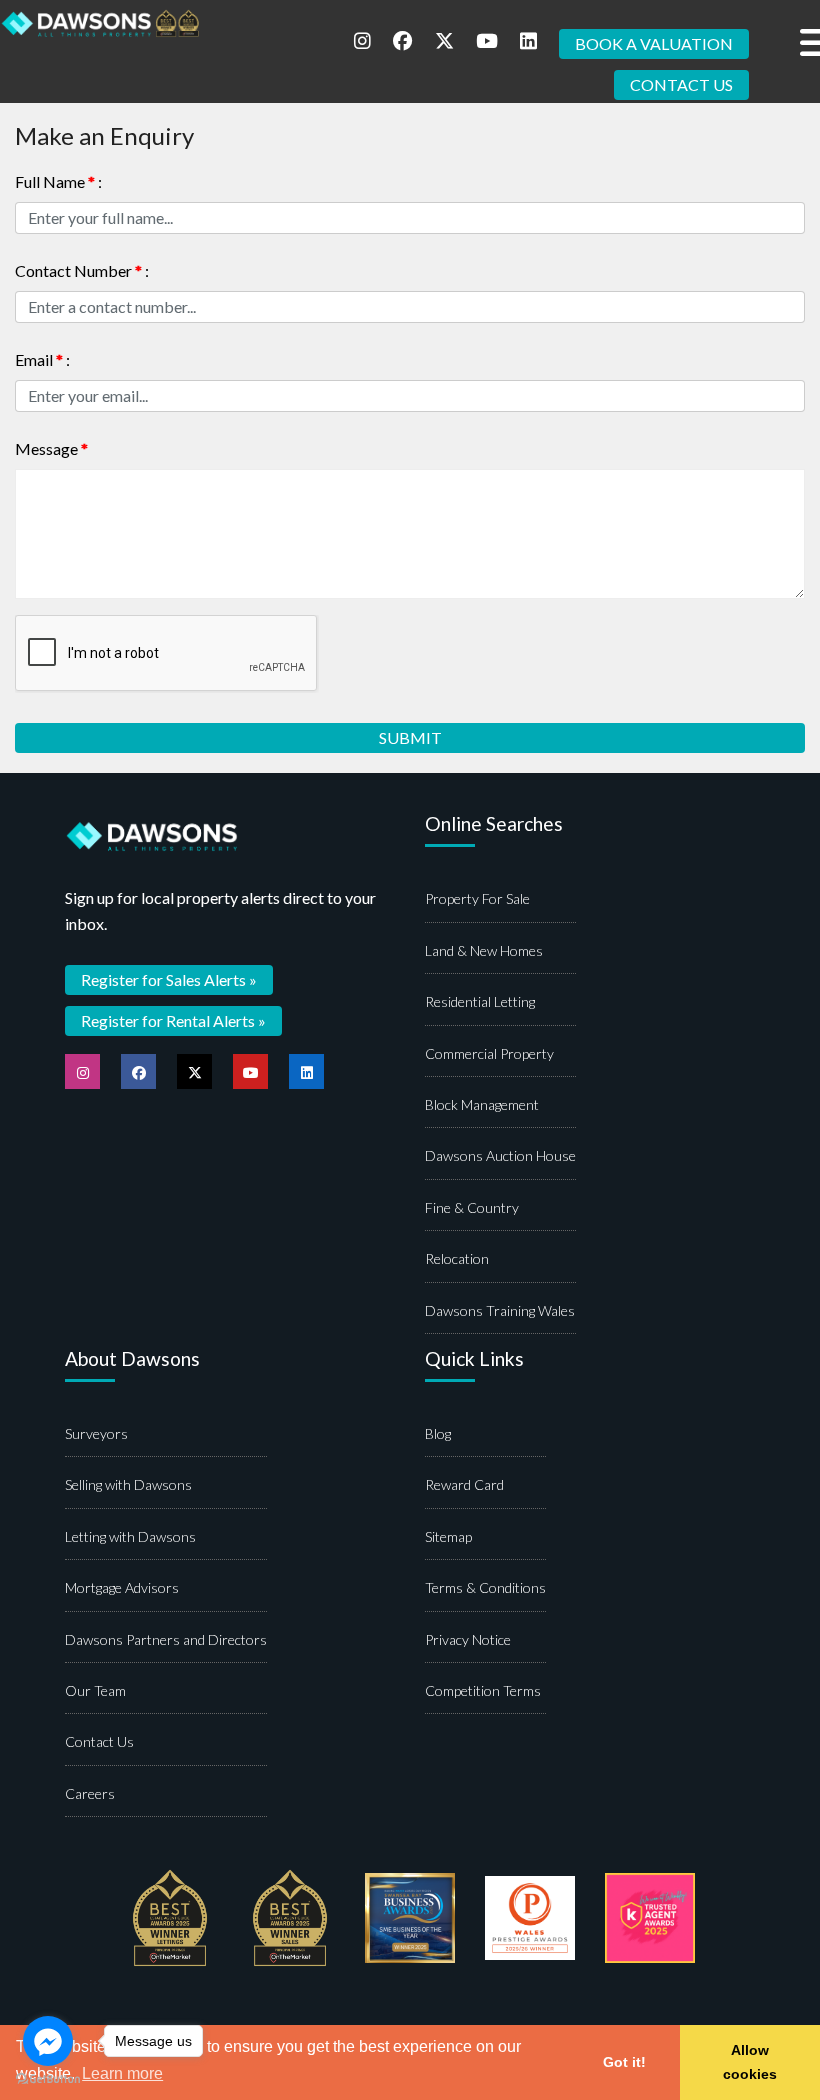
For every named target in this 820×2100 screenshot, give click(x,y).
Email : (42, 359)
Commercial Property (489, 1053)
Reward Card (464, 1484)
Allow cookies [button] (750, 2062)
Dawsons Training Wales (500, 1310)
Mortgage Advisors (122, 1587)
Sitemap (448, 1536)
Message (51, 448)
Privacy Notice (468, 1639)
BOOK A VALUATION (654, 43)
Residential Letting (480, 1001)
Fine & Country (472, 1207)
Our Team (95, 1690)
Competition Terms (483, 1690)
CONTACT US (681, 84)
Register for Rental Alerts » (173, 1020)
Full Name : (58, 181)
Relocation (457, 1258)
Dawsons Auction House (500, 1155)
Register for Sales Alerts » (169, 979)
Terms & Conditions (485, 1587)
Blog (438, 1433)
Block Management (482, 1104)
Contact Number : (82, 270)
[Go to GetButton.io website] (48, 2079)
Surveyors (96, 1433)
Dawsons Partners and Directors (166, 1639)
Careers (90, 1793)
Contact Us (99, 1741)
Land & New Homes (484, 950)
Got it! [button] (624, 2062)
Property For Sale (477, 898)
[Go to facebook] (48, 2041)
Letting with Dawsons (130, 1536)
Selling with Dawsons (128, 1484)
